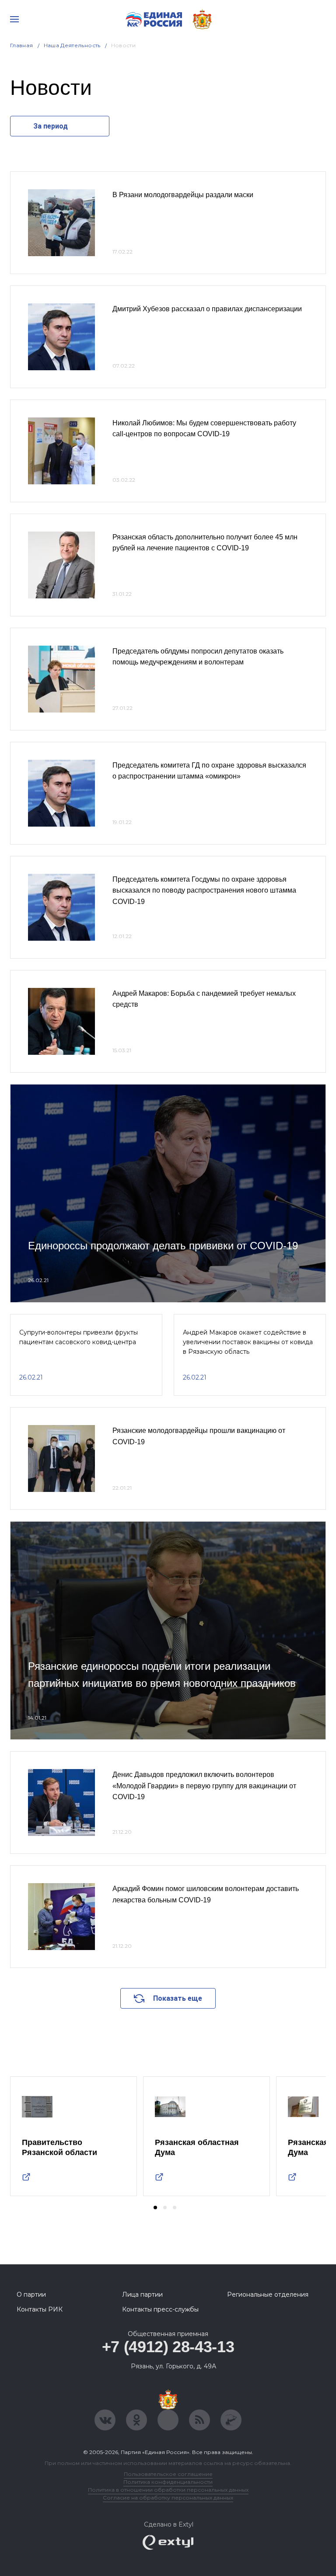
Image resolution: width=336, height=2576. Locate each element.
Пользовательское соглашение (168, 2474)
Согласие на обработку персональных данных (168, 2498)
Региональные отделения (268, 2294)
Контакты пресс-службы (160, 2309)
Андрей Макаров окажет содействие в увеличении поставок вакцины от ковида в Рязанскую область (248, 1342)
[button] (155, 2208)
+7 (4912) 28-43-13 (168, 2347)
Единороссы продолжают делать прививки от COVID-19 (163, 1246)
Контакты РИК (40, 2309)
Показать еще (178, 1998)
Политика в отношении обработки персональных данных (168, 2490)
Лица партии (142, 2294)
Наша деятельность (72, 45)
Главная (22, 45)
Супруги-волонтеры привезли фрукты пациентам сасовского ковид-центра (79, 1337)
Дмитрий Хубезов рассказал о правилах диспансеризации (207, 309)
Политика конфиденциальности (168, 2482)
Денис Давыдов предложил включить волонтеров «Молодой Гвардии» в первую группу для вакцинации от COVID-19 (204, 1786)
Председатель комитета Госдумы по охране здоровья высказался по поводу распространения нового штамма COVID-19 (204, 890)
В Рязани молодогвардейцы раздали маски (183, 195)
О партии (31, 2294)
